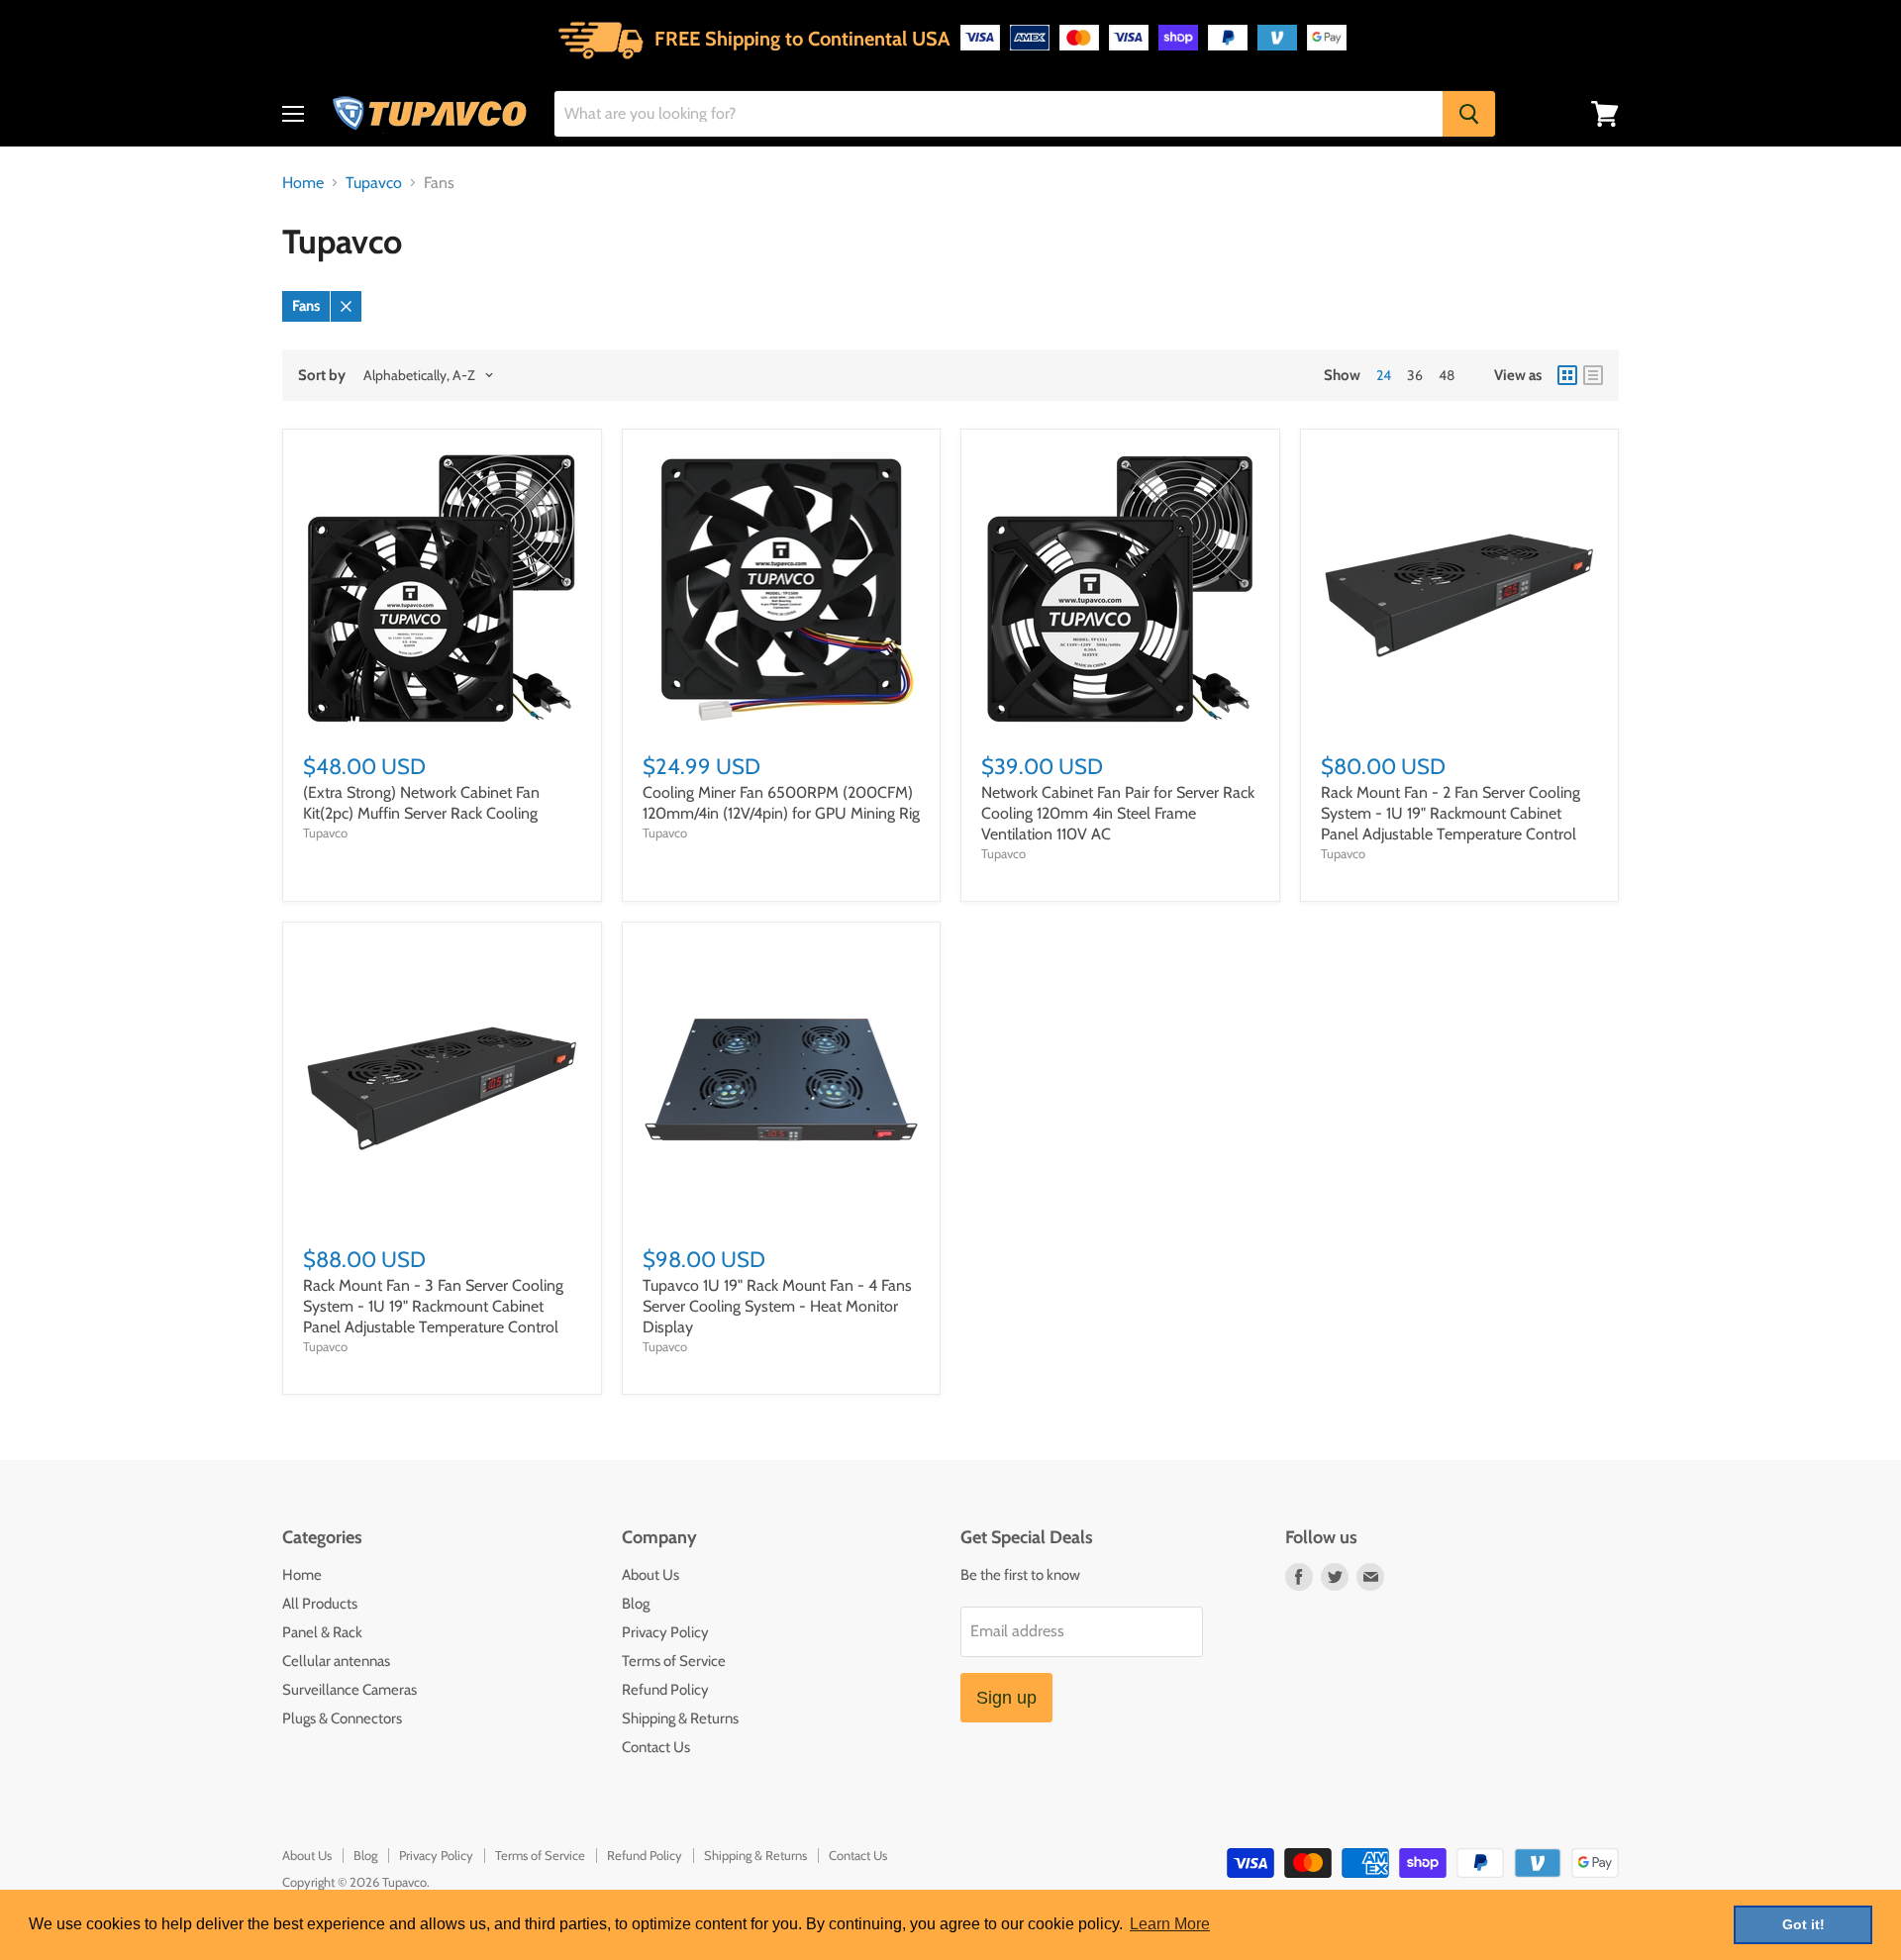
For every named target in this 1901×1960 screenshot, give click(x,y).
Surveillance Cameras (350, 1690)
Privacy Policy (665, 1632)
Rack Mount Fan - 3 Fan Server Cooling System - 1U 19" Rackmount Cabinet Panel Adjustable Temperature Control (433, 1306)
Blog (636, 1604)
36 (1415, 375)
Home (303, 183)
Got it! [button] (1803, 1924)
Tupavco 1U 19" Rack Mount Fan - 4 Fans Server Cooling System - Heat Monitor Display (777, 1306)
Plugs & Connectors (342, 1718)
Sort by (322, 376)
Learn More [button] (1170, 1924)
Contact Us (656, 1747)
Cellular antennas (336, 1661)
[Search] (1469, 114)
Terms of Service (674, 1661)
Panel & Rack (322, 1632)
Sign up (1006, 1698)
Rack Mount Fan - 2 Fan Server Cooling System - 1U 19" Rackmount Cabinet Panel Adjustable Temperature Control (1451, 813)
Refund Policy (665, 1690)
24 (1384, 375)
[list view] (1593, 375)
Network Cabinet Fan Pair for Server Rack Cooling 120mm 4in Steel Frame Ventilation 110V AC (1118, 813)
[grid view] (1567, 375)
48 (1447, 375)
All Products (320, 1604)
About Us (650, 1575)
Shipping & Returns (680, 1718)
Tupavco (374, 183)
